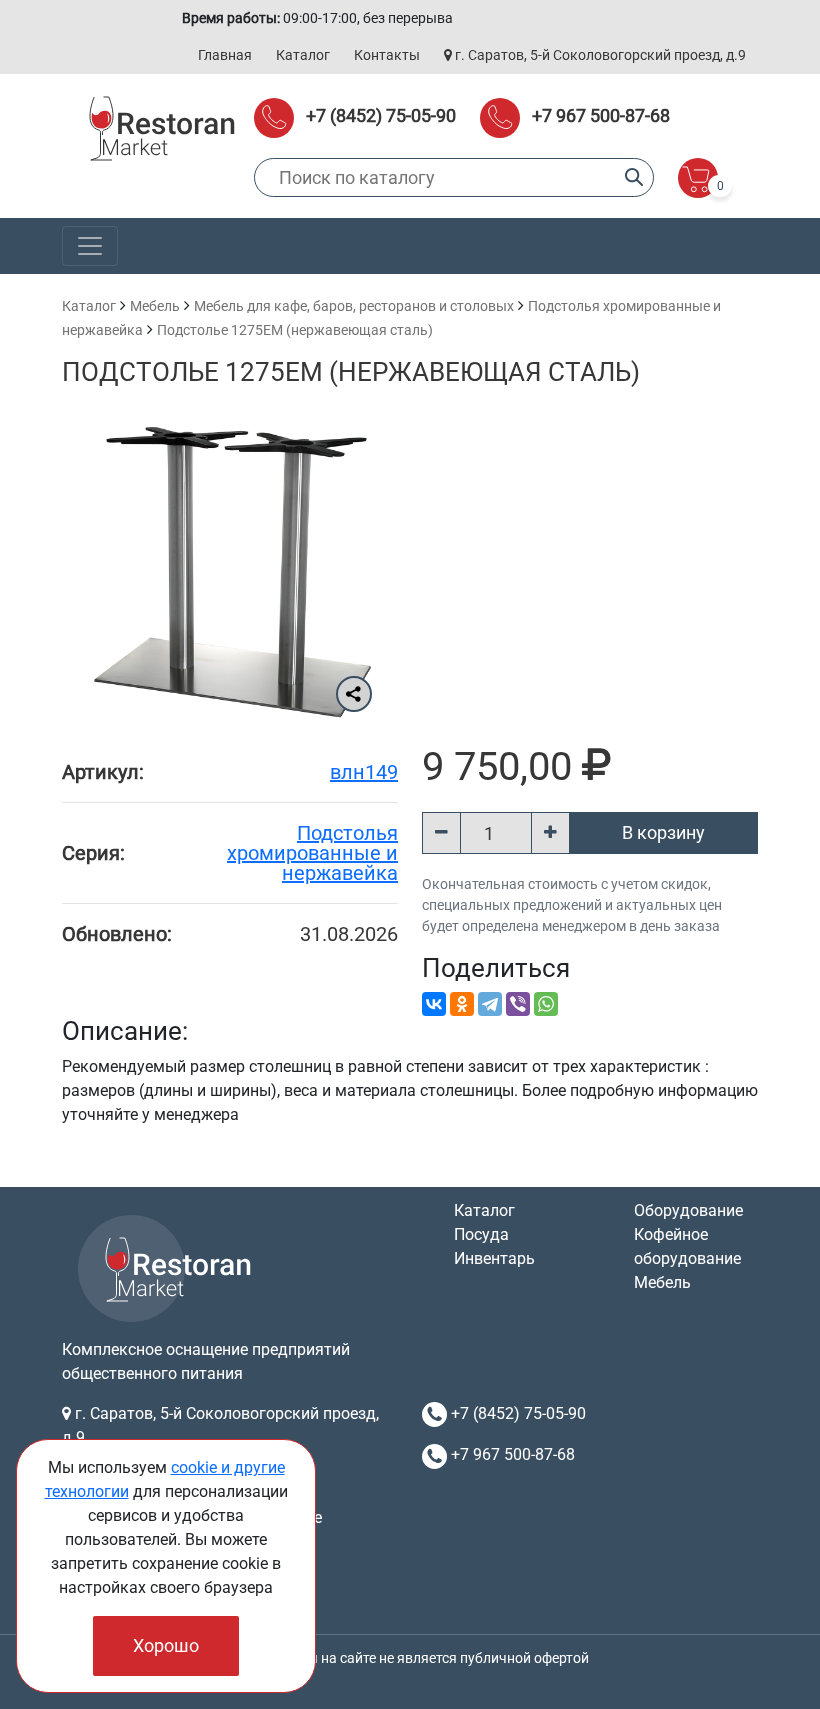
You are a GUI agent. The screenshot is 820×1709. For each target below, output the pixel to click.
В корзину (663, 832)
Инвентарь (494, 1258)
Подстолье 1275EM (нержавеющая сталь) (295, 330)
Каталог (303, 55)
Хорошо (166, 1645)
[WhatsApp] (546, 1004)
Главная (225, 55)
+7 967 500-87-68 (601, 115)
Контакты (387, 55)
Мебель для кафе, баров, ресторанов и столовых (354, 306)
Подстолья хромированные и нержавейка (312, 853)
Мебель (155, 306)
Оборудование (688, 1210)
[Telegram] (490, 1004)
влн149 (364, 772)
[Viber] (518, 1004)
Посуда (481, 1234)
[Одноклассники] (462, 1004)
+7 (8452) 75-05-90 (381, 115)
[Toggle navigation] (90, 246)
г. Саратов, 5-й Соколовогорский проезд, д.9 (599, 55)
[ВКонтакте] (434, 1004)
